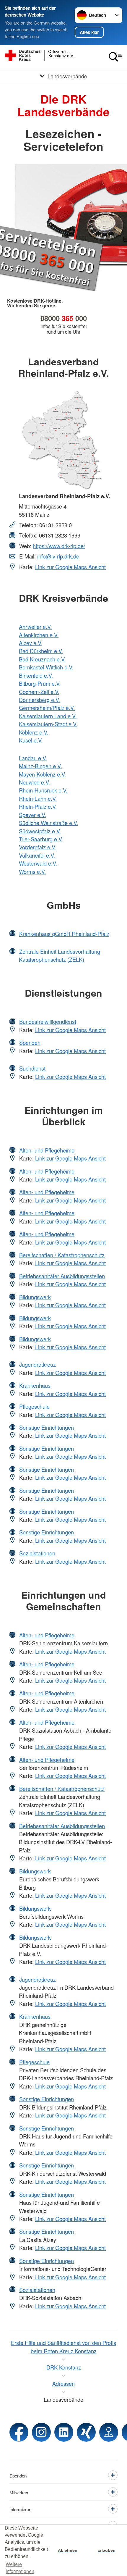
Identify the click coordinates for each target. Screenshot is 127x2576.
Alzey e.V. (31, 643)
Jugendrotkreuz (38, 1364)
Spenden (30, 1042)
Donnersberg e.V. (39, 700)
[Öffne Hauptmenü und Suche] (115, 57)
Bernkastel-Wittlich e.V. (46, 667)
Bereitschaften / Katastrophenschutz (62, 1255)
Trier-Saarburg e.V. (41, 839)
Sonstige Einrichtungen (47, 1427)
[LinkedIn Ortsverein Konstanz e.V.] (64, 2432)
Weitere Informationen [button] (20, 2568)
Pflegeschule (34, 1406)
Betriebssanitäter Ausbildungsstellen (62, 1276)
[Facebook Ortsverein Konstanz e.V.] (19, 2432)
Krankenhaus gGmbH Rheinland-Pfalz (64, 934)
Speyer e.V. (32, 815)
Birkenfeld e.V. (36, 675)
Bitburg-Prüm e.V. (40, 683)
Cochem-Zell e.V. (39, 692)
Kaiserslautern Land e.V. (48, 716)
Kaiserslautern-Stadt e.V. (48, 724)
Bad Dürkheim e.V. (41, 651)
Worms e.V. (32, 871)
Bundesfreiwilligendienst (48, 1021)
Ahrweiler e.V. (35, 627)
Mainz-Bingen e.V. (40, 766)
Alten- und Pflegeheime (47, 1150)
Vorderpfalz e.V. (38, 847)
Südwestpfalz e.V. (40, 831)
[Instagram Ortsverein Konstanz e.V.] (41, 2432)
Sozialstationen (37, 1553)
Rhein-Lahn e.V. (38, 798)
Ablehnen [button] (68, 2550)
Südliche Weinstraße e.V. (48, 823)
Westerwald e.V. (38, 863)
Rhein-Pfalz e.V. (38, 806)
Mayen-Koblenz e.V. (42, 774)
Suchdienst (32, 1068)
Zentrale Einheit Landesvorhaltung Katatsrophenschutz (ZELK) (60, 955)
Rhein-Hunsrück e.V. (43, 790)
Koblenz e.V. (34, 732)
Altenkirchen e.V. (39, 635)
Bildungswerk (35, 1297)
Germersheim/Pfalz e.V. (47, 708)
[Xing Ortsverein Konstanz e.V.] (86, 2432)
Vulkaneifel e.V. (37, 855)
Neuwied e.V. (34, 782)
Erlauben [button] (106, 2550)
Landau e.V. (33, 758)
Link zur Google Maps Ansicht (70, 567)
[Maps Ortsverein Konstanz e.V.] (109, 2432)
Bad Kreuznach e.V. (42, 659)
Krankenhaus (35, 1385)
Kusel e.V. (31, 740)
